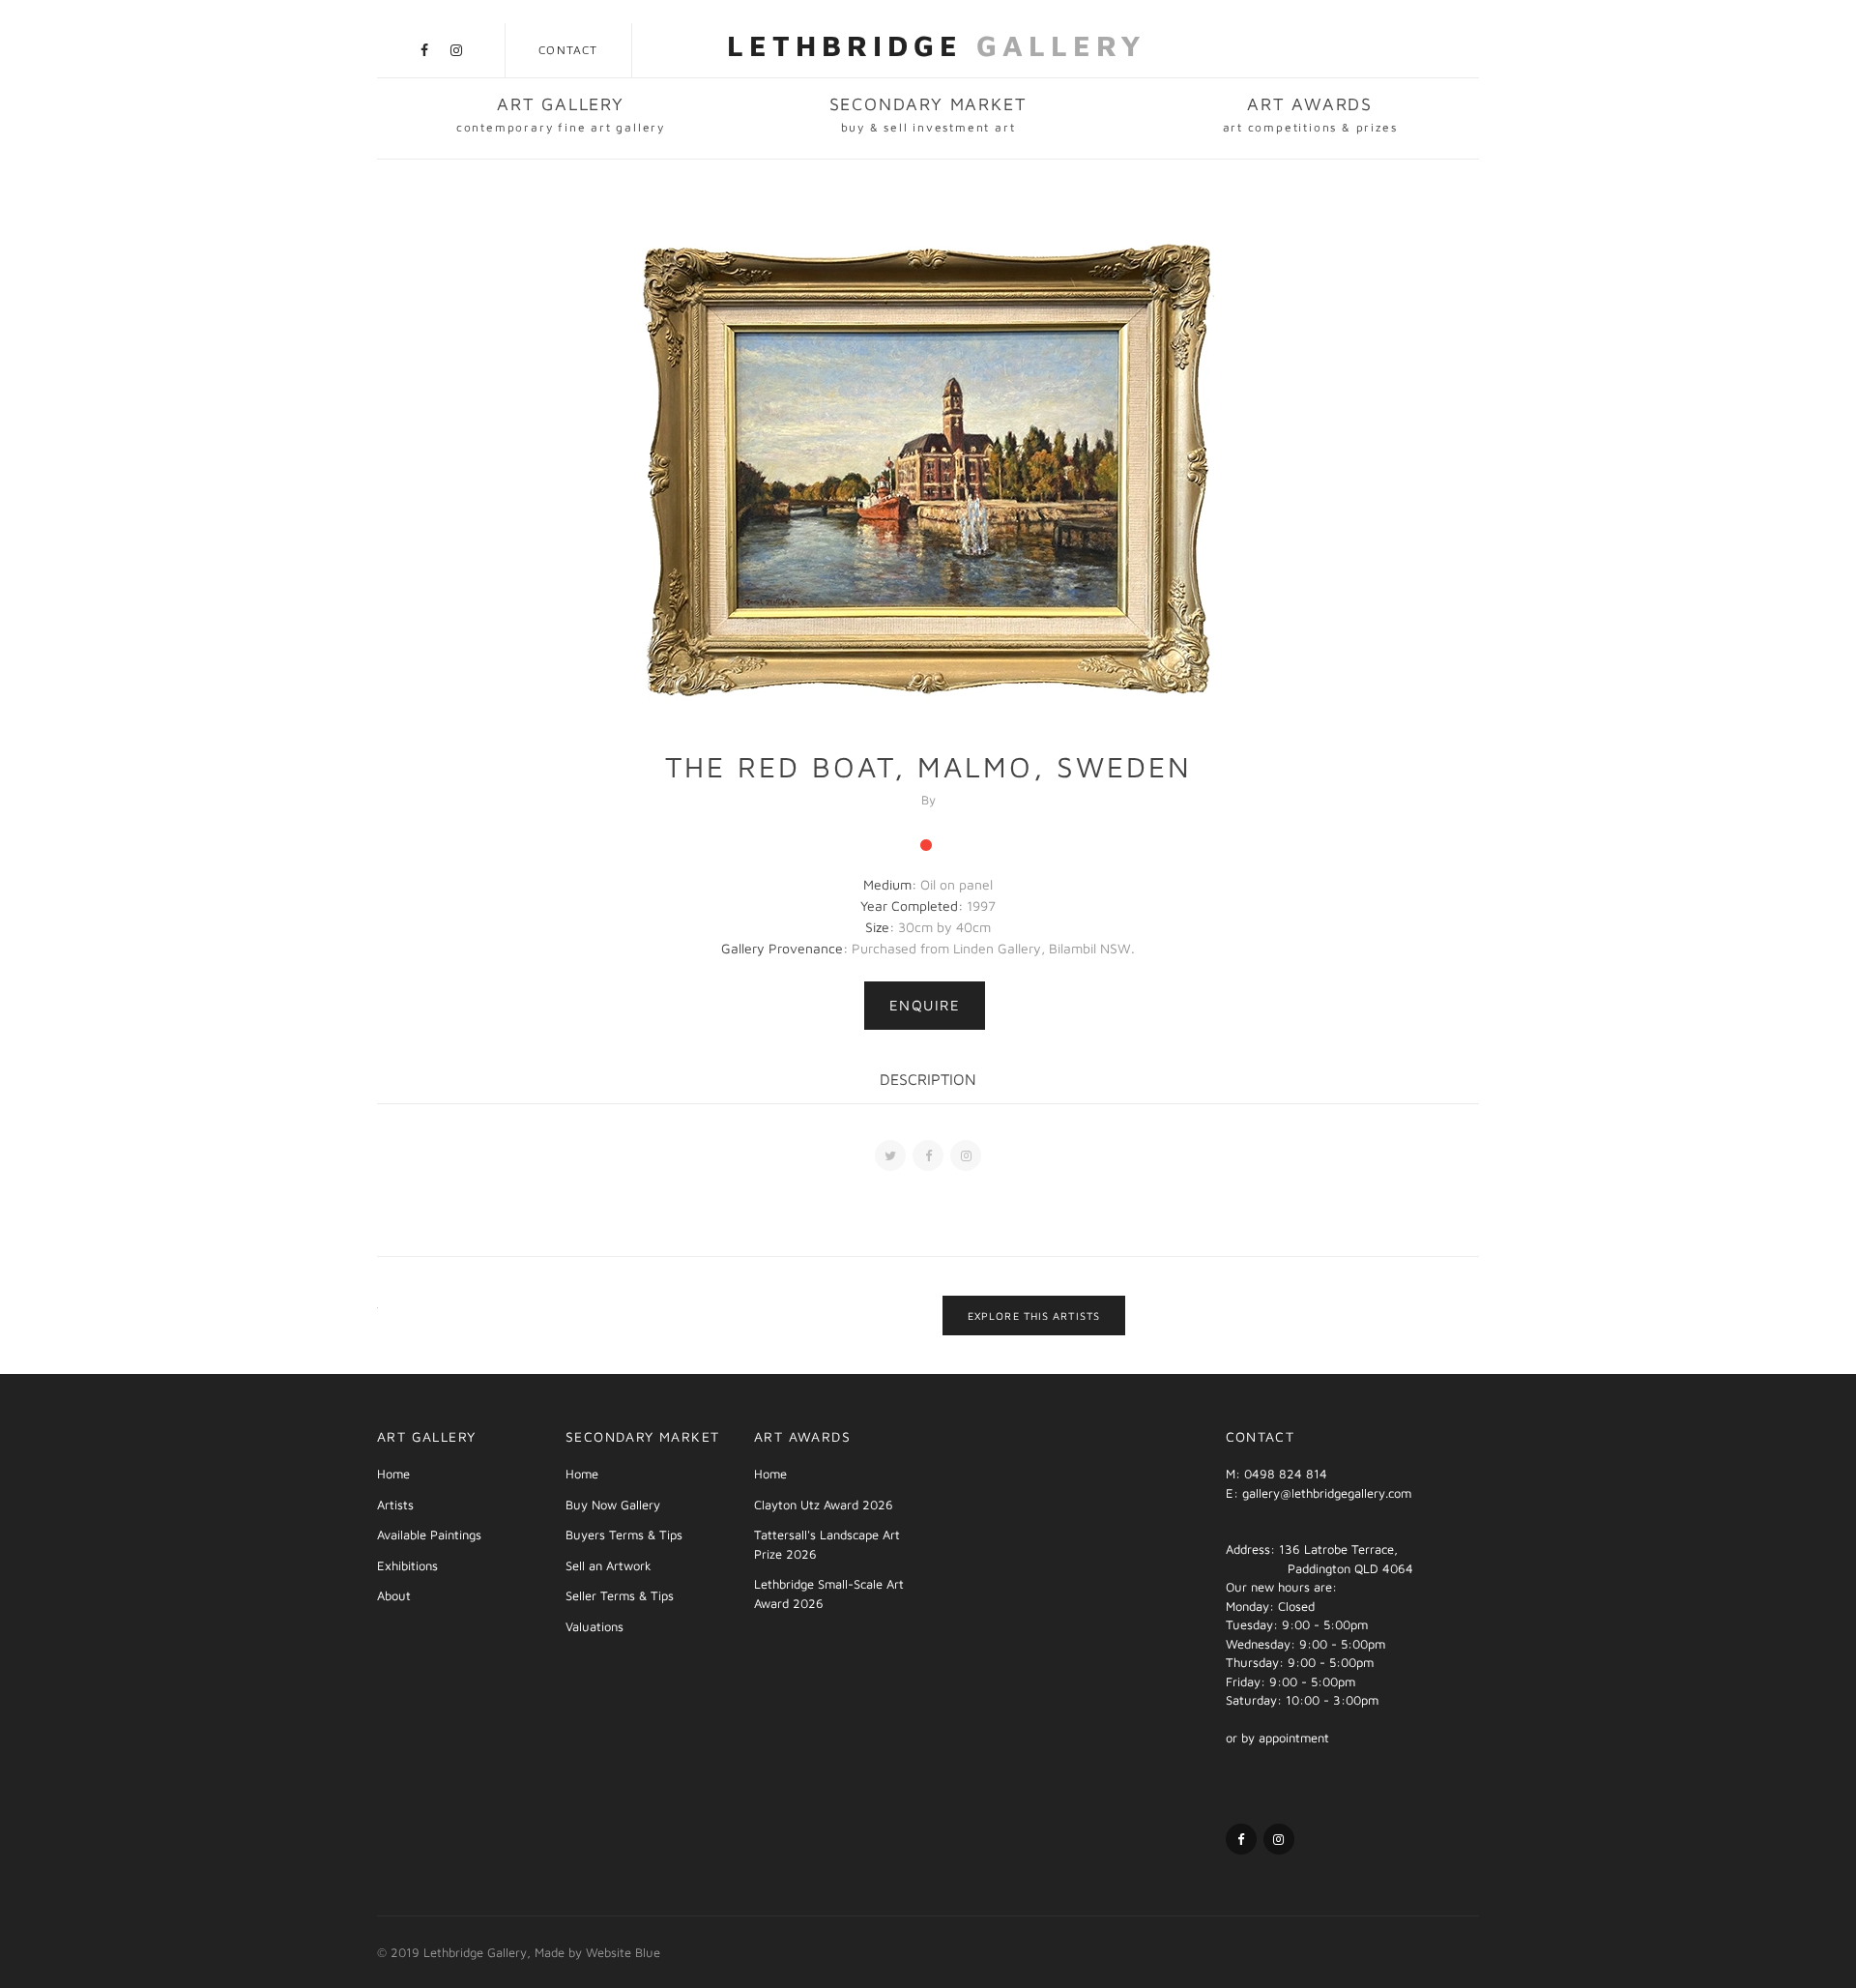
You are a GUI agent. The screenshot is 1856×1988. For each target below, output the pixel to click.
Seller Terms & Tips (620, 1595)
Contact (568, 50)
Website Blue (623, 1952)
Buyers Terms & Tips (624, 1535)
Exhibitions (407, 1565)
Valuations (594, 1626)
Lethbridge (937, 45)
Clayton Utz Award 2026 (824, 1505)
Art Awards (1310, 114)
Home (393, 1474)
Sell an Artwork (609, 1565)
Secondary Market (928, 114)
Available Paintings (429, 1535)
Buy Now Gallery (613, 1505)
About (394, 1595)
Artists (395, 1505)
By (928, 800)
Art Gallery (561, 114)
